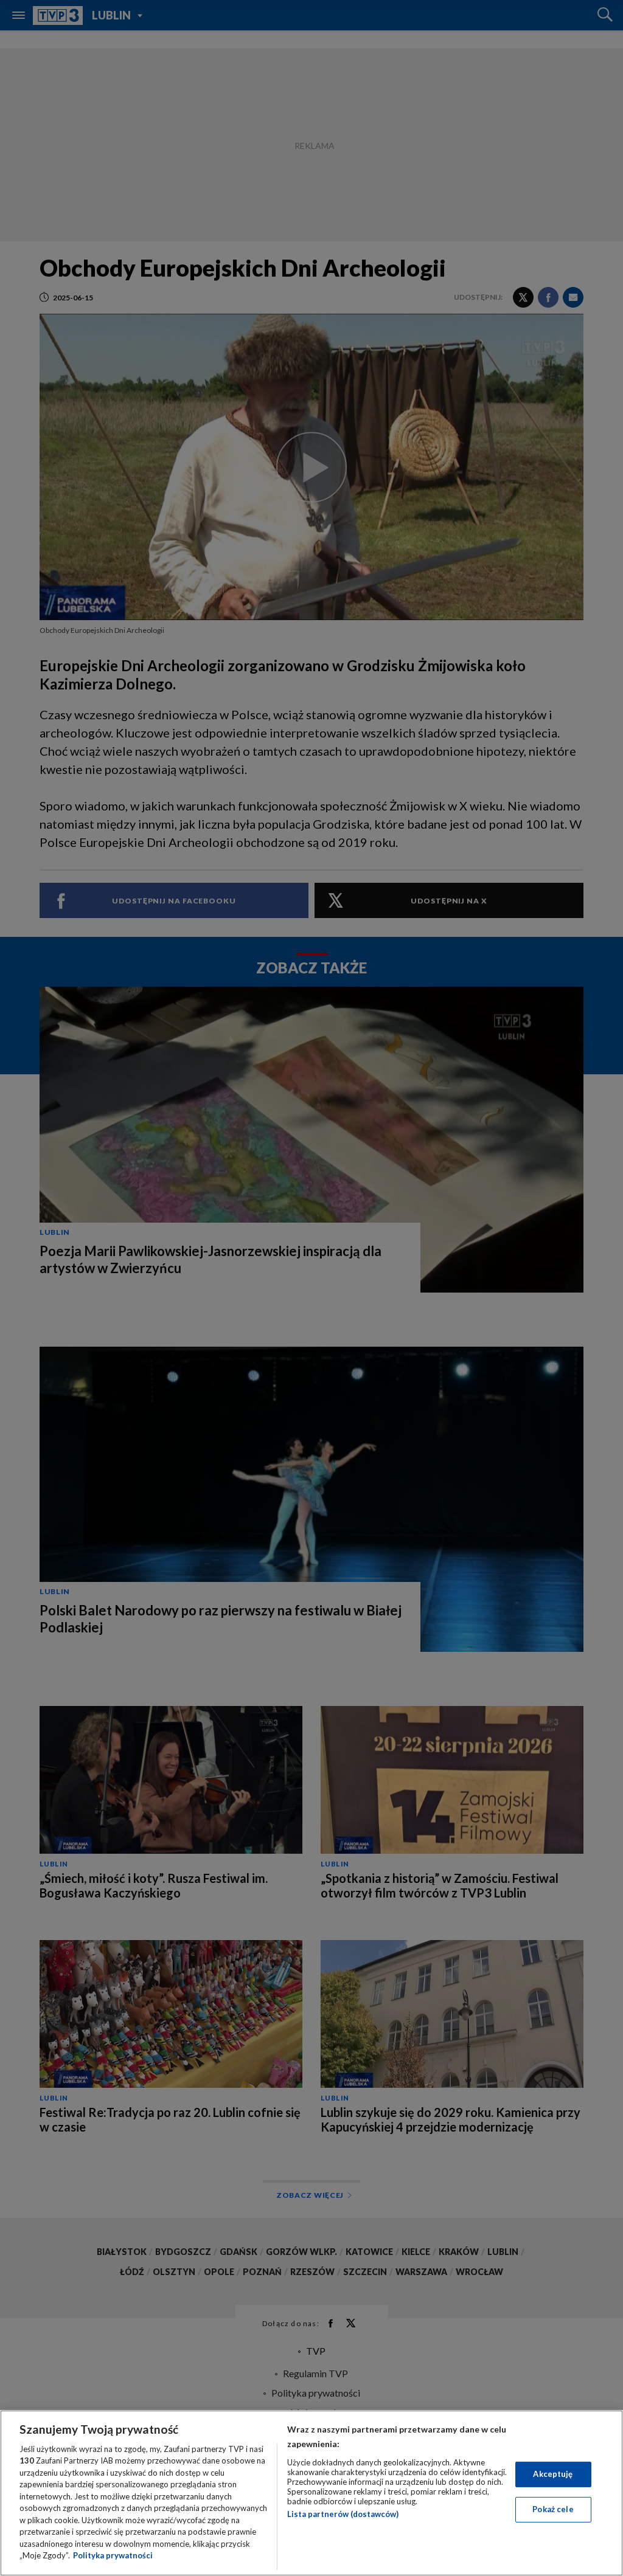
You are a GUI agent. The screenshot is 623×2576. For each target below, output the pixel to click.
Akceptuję (553, 2474)
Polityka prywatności (113, 2555)
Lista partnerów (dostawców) (343, 2514)
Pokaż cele (553, 2509)
